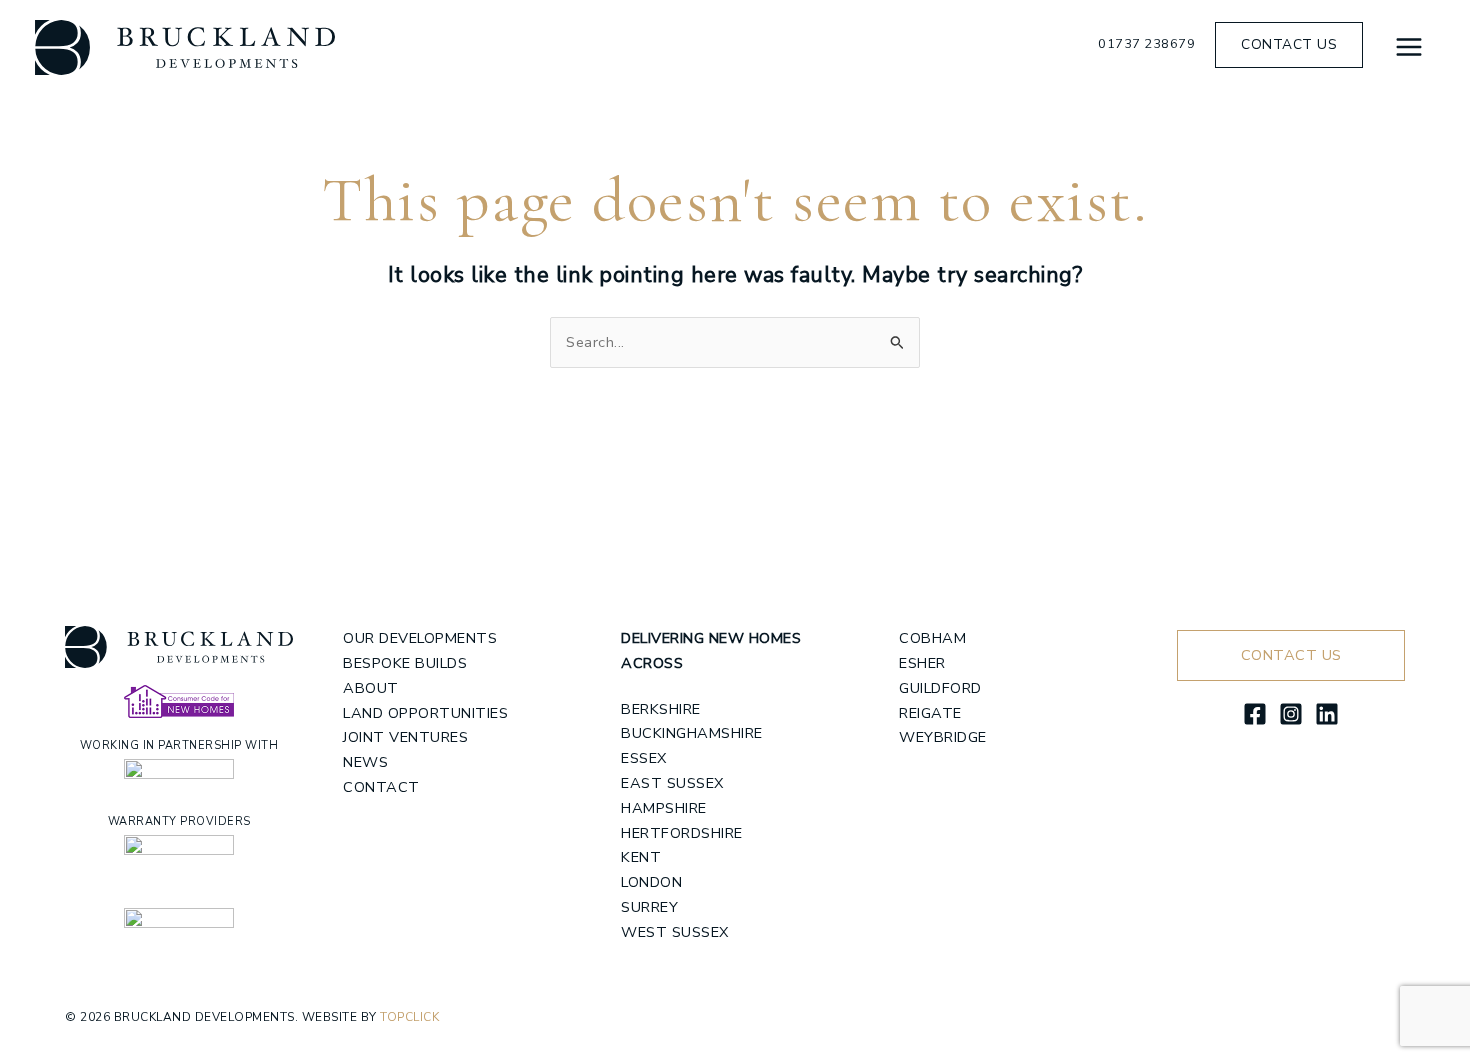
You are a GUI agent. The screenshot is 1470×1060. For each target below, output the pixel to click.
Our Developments (420, 638)
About (371, 688)
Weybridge (943, 737)
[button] (1289, 45)
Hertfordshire (682, 833)
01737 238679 (1146, 44)
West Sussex (675, 932)
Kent (641, 857)
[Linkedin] (1327, 714)
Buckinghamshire (692, 733)
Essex (644, 758)
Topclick (409, 1017)
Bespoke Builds (405, 663)
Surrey (649, 907)
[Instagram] (1291, 714)
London (651, 882)
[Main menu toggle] (1409, 47)
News (365, 762)
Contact (381, 787)
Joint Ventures (405, 737)
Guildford (940, 688)
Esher (922, 663)
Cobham (932, 638)
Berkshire (661, 709)
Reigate (930, 713)
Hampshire (664, 808)
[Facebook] (1255, 714)
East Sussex (672, 783)
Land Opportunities (425, 713)
